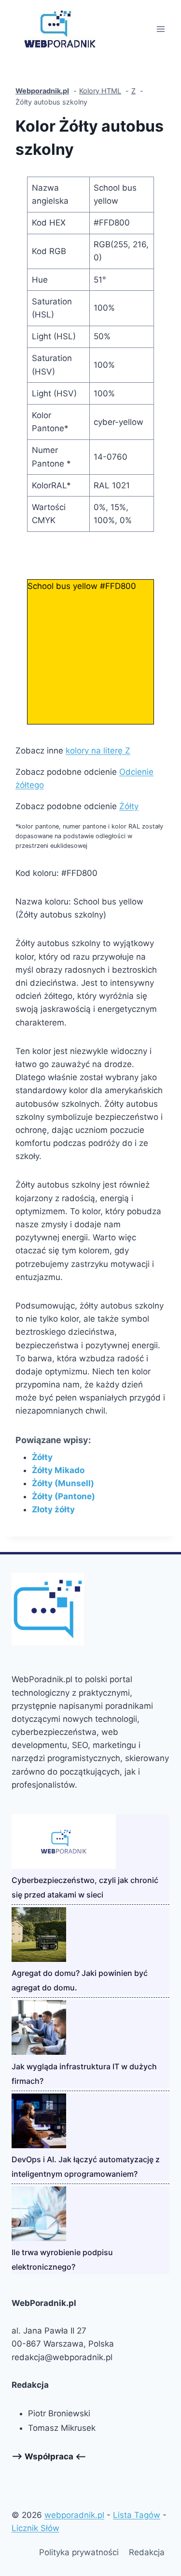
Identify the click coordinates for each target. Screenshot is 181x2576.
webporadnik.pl (74, 2515)
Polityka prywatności (79, 2552)
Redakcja (147, 2552)
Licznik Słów (35, 2528)
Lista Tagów (137, 2515)
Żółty (129, 806)
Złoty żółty (53, 1509)
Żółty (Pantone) (63, 1496)
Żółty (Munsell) (63, 1483)
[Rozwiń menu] (160, 29)
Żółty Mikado (58, 1470)
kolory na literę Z (98, 751)
